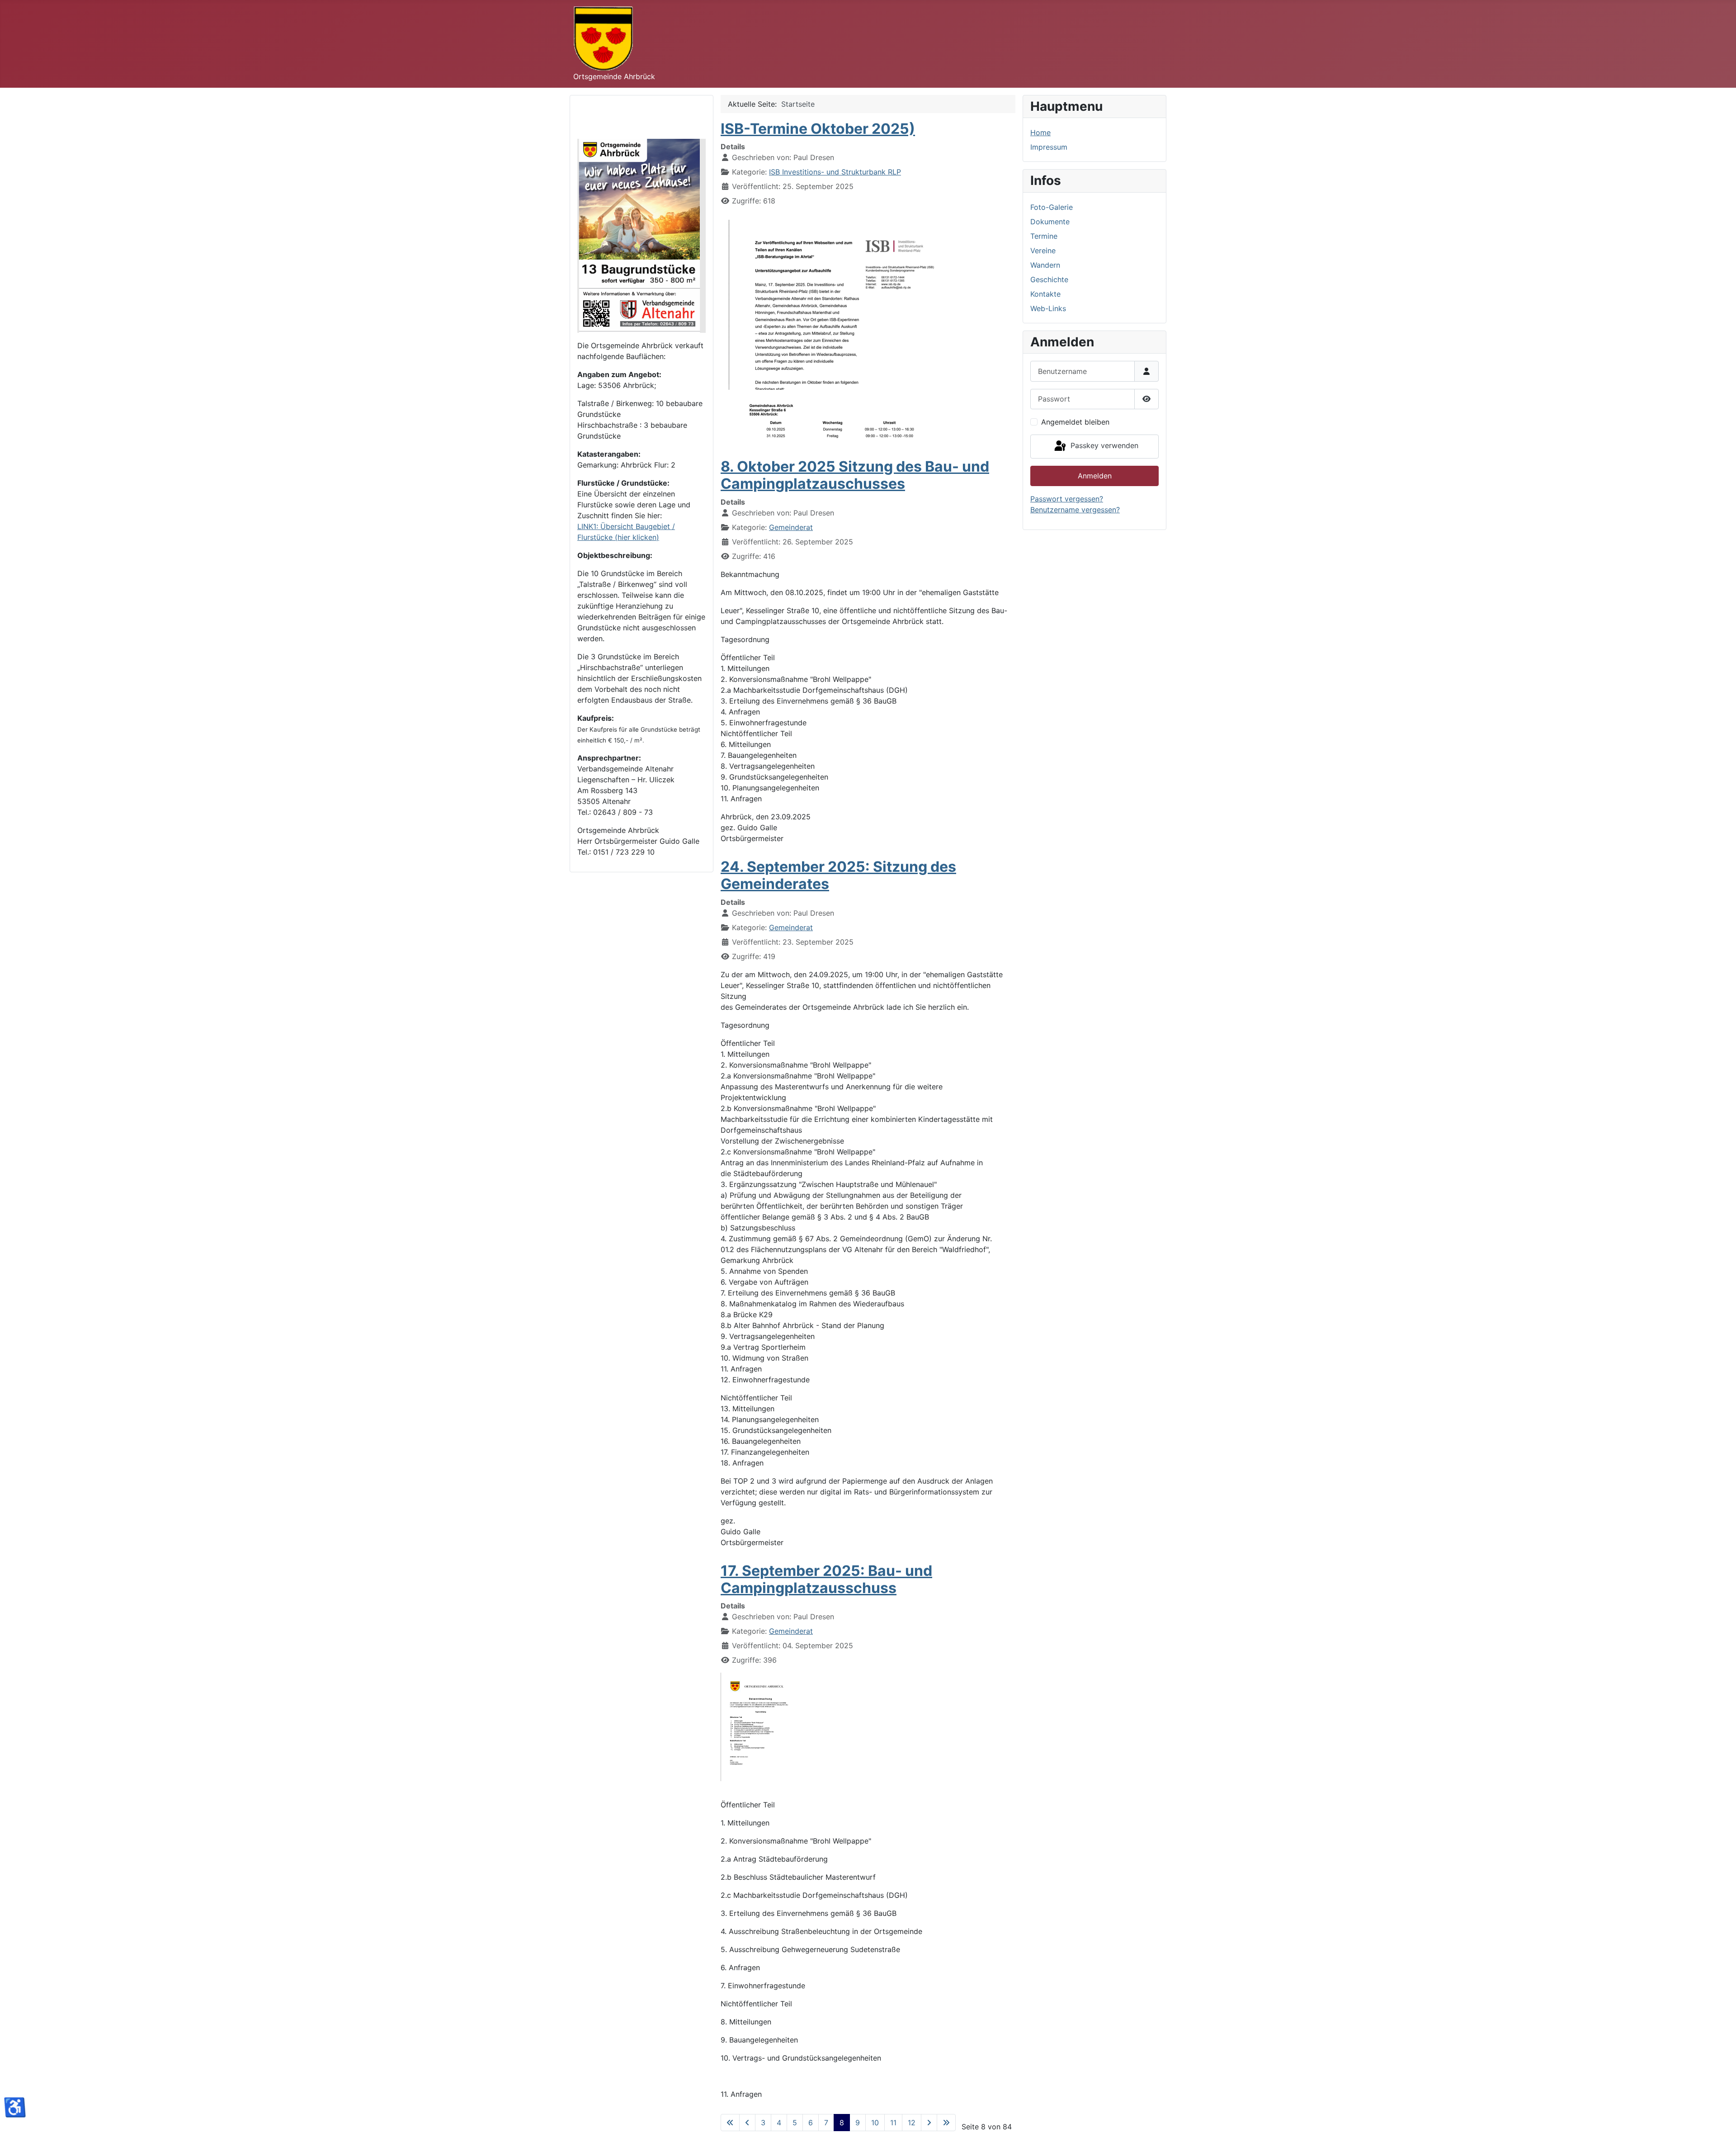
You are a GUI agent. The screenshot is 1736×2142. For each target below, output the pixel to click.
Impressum (1049, 147)
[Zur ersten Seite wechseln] (730, 2123)
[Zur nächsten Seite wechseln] (929, 2123)
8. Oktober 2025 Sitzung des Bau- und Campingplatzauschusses (855, 475)
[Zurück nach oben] (1720, 2125)
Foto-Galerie (1052, 207)
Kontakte (1045, 294)
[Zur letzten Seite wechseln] (946, 2123)
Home (1040, 132)
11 (893, 2123)
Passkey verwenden (1103, 446)
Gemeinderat (791, 527)
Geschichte (1049, 279)
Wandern (1045, 265)
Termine (1044, 236)
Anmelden (1095, 476)
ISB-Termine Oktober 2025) (818, 129)
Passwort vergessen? (1067, 499)
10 (875, 2123)
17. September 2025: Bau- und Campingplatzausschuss (826, 1579)
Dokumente (1050, 222)
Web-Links (1048, 308)
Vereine (1043, 251)
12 (912, 2123)
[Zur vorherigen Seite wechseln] (747, 2123)
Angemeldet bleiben (1075, 422)
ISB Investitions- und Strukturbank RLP (835, 172)
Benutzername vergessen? (1075, 510)
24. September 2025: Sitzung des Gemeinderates (838, 875)
